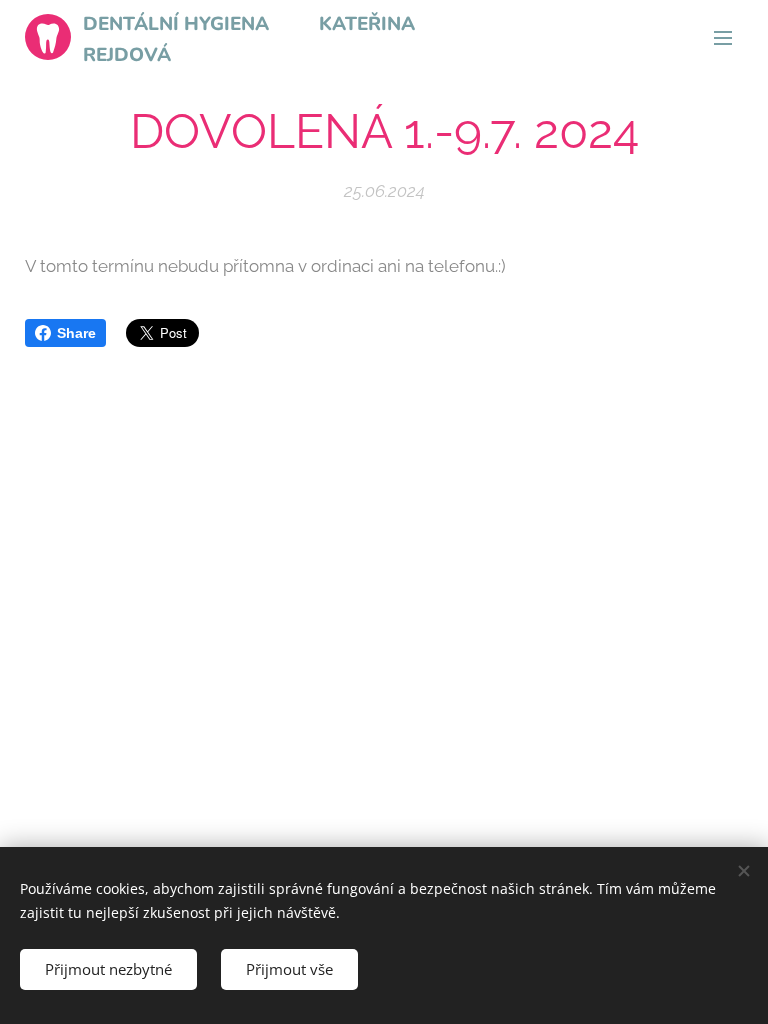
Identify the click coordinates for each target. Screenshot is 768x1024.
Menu (723, 37)
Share (76, 333)
